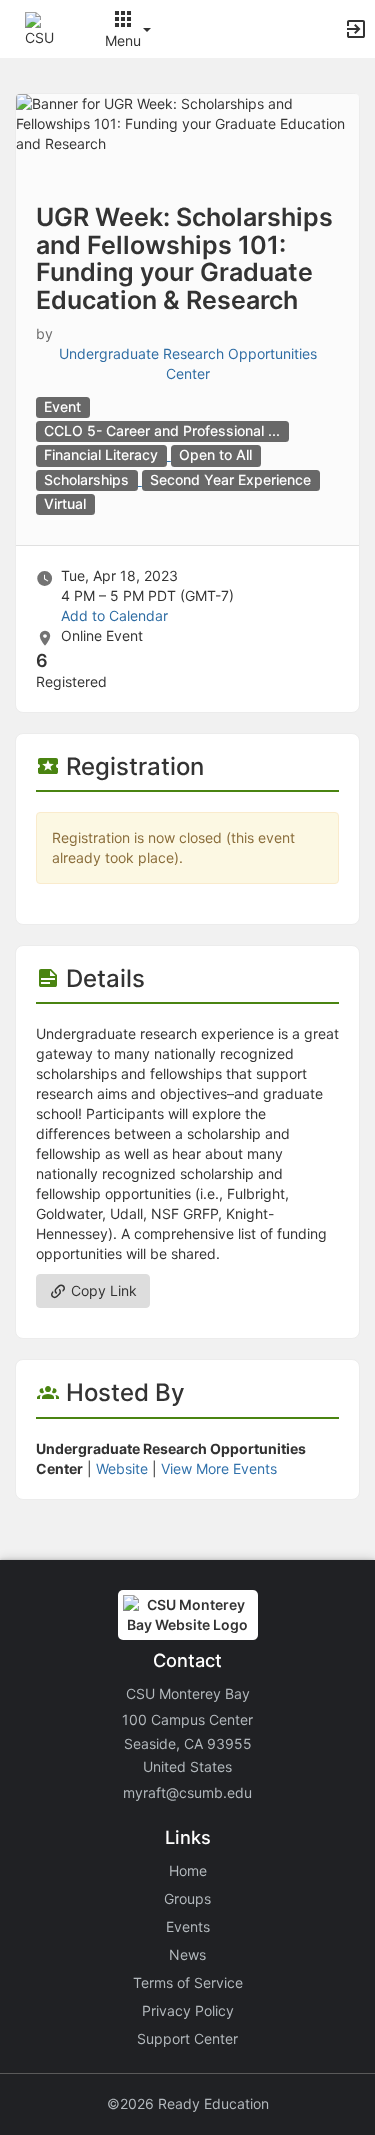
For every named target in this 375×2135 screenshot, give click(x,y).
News (187, 1954)
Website (122, 1468)
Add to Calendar (114, 615)
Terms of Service (188, 1982)
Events (188, 1926)
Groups (187, 1898)
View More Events (219, 1468)
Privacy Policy (188, 2010)
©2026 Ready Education (188, 2103)
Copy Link (102, 1290)
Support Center (187, 2038)
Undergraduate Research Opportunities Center (188, 363)
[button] (42, 27)
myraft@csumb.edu (187, 1792)
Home (188, 1870)
